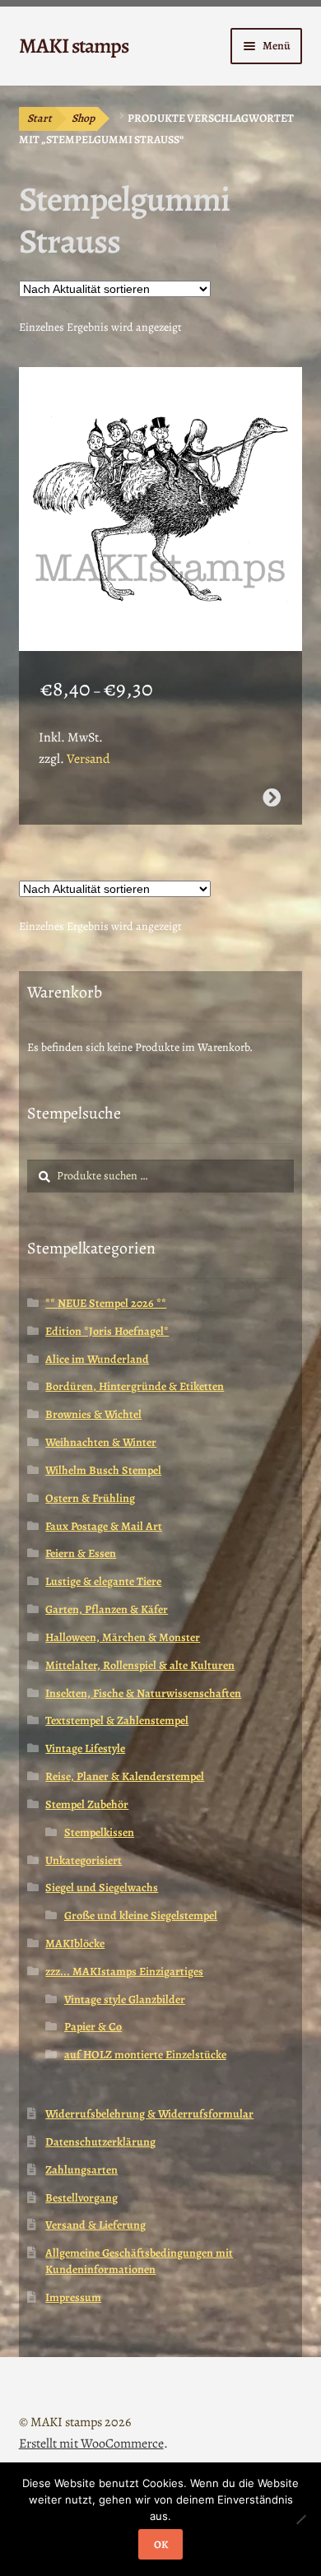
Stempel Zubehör (87, 1804)
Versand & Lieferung (95, 2225)
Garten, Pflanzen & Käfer (107, 1609)
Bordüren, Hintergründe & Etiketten (135, 1386)
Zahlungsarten (81, 2170)
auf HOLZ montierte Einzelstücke (145, 2055)
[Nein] (300, 2519)
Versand (88, 759)
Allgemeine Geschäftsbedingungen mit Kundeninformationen (139, 2261)
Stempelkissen (99, 1832)
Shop (83, 118)
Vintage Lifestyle (85, 1748)
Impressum (73, 2297)
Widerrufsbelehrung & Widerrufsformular (149, 2114)
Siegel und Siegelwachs (102, 1888)
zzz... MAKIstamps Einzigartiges (124, 1972)
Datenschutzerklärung (100, 2142)
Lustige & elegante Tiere (103, 1581)
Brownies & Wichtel (93, 1414)
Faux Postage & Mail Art (104, 1526)
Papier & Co (93, 2027)
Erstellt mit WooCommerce (91, 2443)
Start (40, 118)
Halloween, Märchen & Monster (123, 1637)
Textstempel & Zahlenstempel (117, 1720)
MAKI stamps (74, 46)
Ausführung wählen (272, 797)
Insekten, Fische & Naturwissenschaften (143, 1693)
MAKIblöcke (75, 1944)
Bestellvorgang (81, 2198)
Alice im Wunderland (97, 1359)
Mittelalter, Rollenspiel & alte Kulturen (140, 1665)
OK (161, 2544)
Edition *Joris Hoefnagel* (107, 1331)
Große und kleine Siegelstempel (141, 1916)
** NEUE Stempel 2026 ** (106, 1303)
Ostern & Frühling (90, 1498)
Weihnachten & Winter (101, 1442)
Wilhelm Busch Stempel (103, 1470)
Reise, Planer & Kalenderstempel (125, 1776)
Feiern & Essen (81, 1553)
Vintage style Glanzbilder (125, 1999)
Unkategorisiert (84, 1860)
